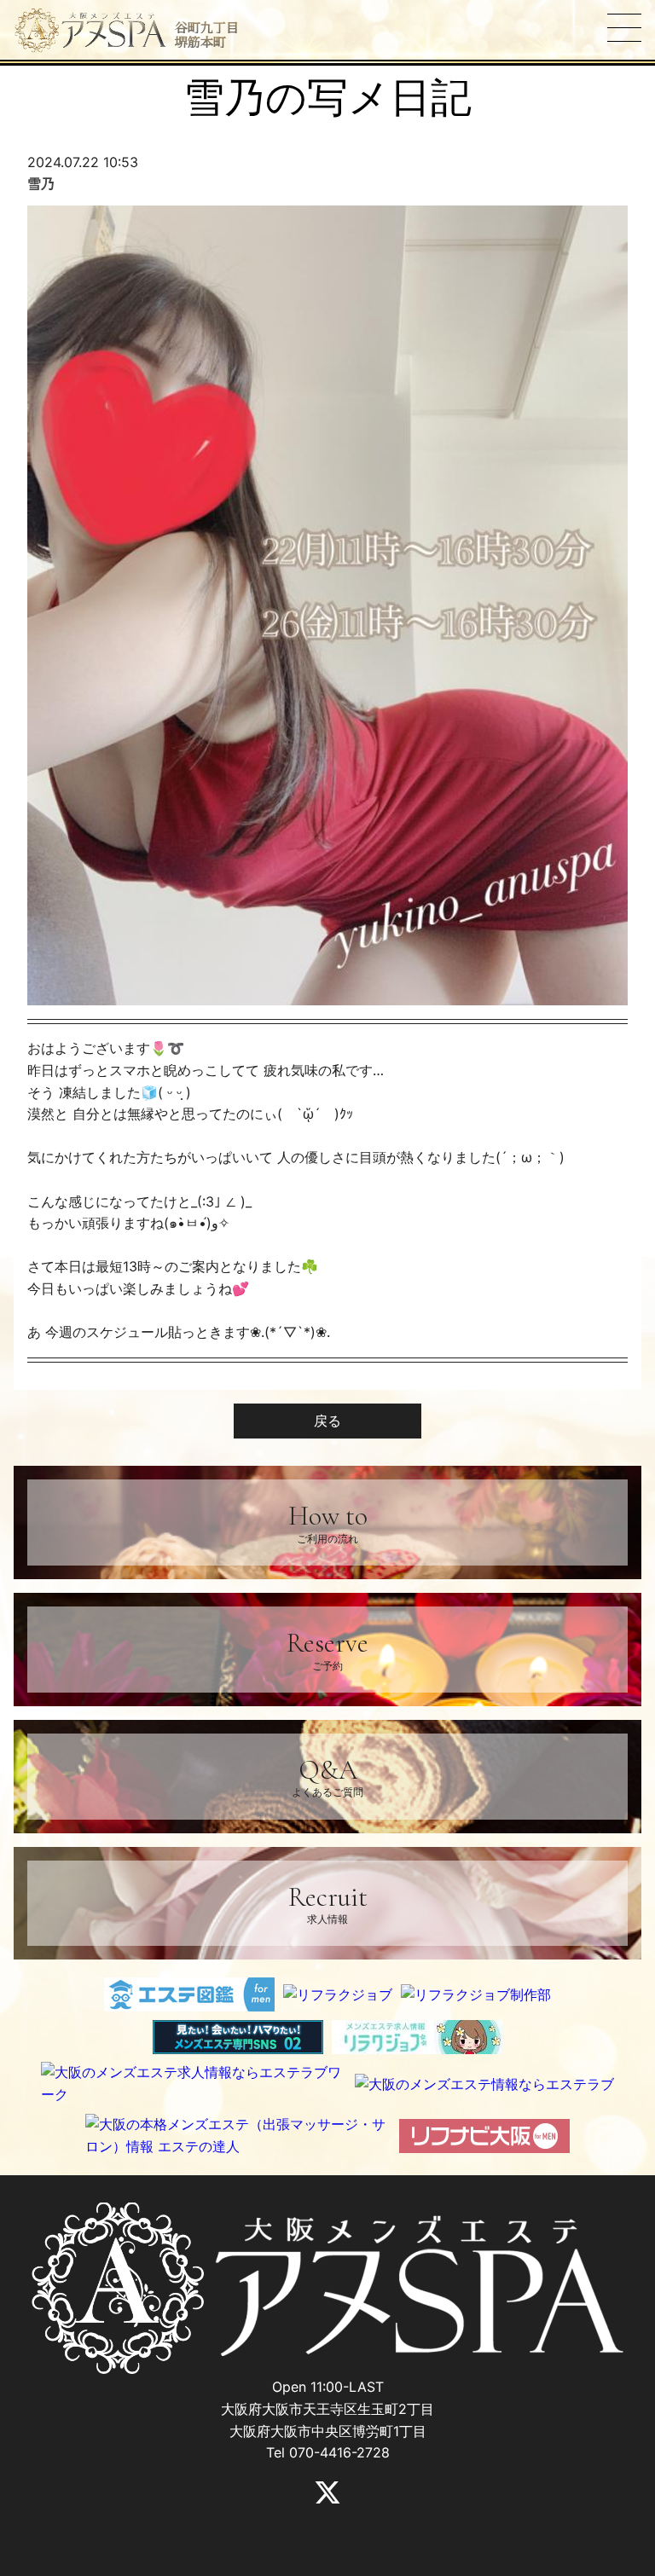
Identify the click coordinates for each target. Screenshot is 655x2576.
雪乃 (41, 183)
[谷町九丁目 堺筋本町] (90, 31)
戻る (327, 1421)
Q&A (327, 1776)
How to (328, 1522)
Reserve (327, 1649)
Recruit (328, 1903)
